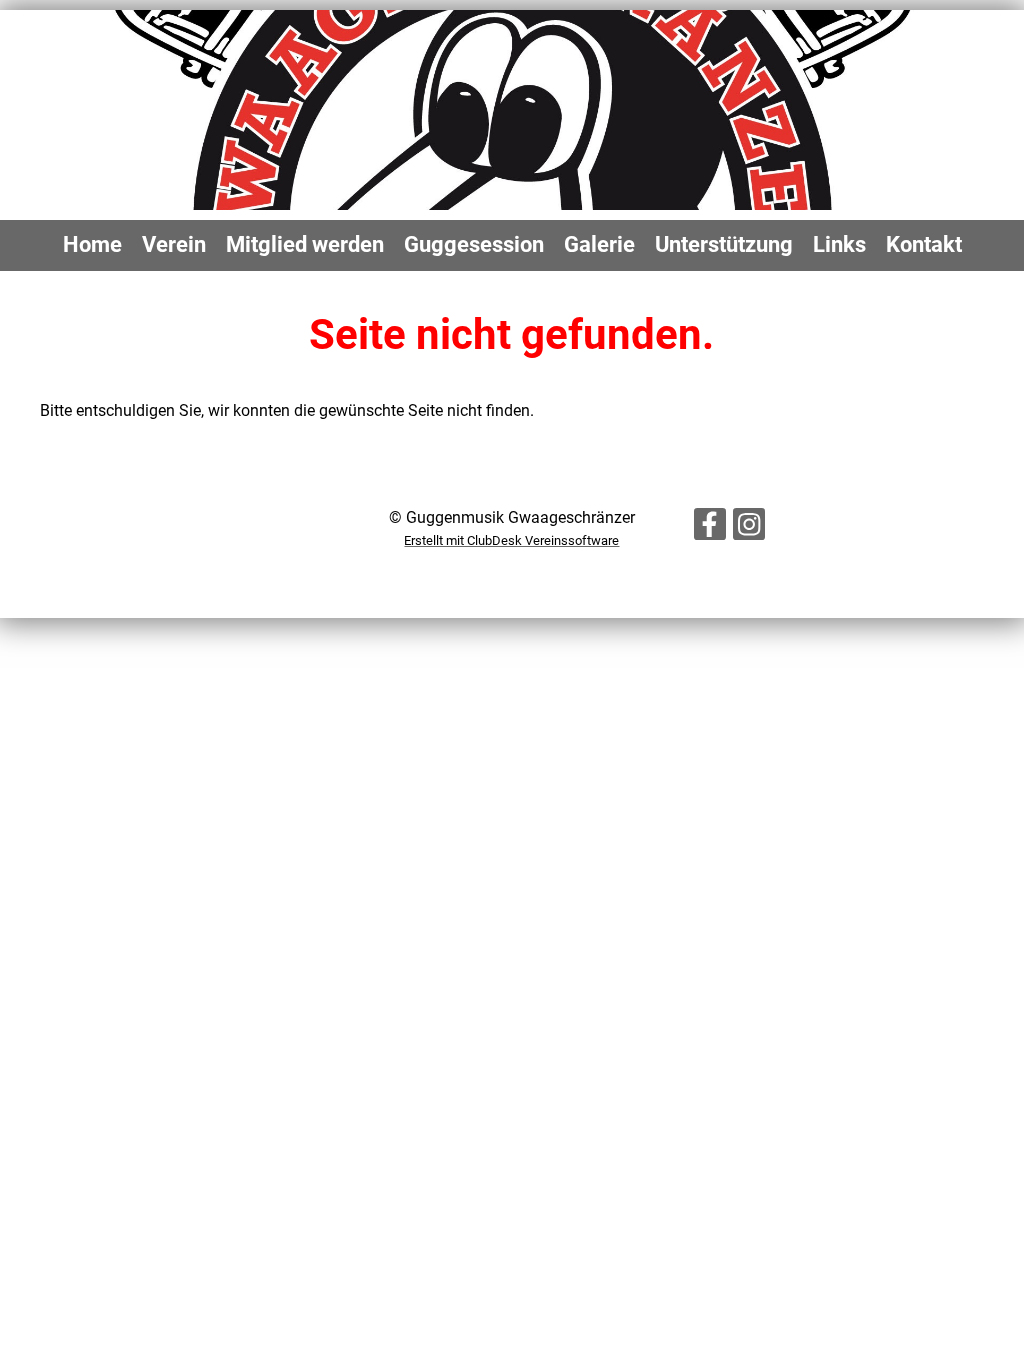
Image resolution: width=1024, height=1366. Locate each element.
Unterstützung (724, 244)
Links (839, 244)
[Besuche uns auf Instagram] (749, 529)
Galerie (599, 244)
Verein (174, 244)
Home (92, 244)
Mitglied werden (305, 244)
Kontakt (924, 244)
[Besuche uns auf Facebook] (710, 529)
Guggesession (474, 244)
